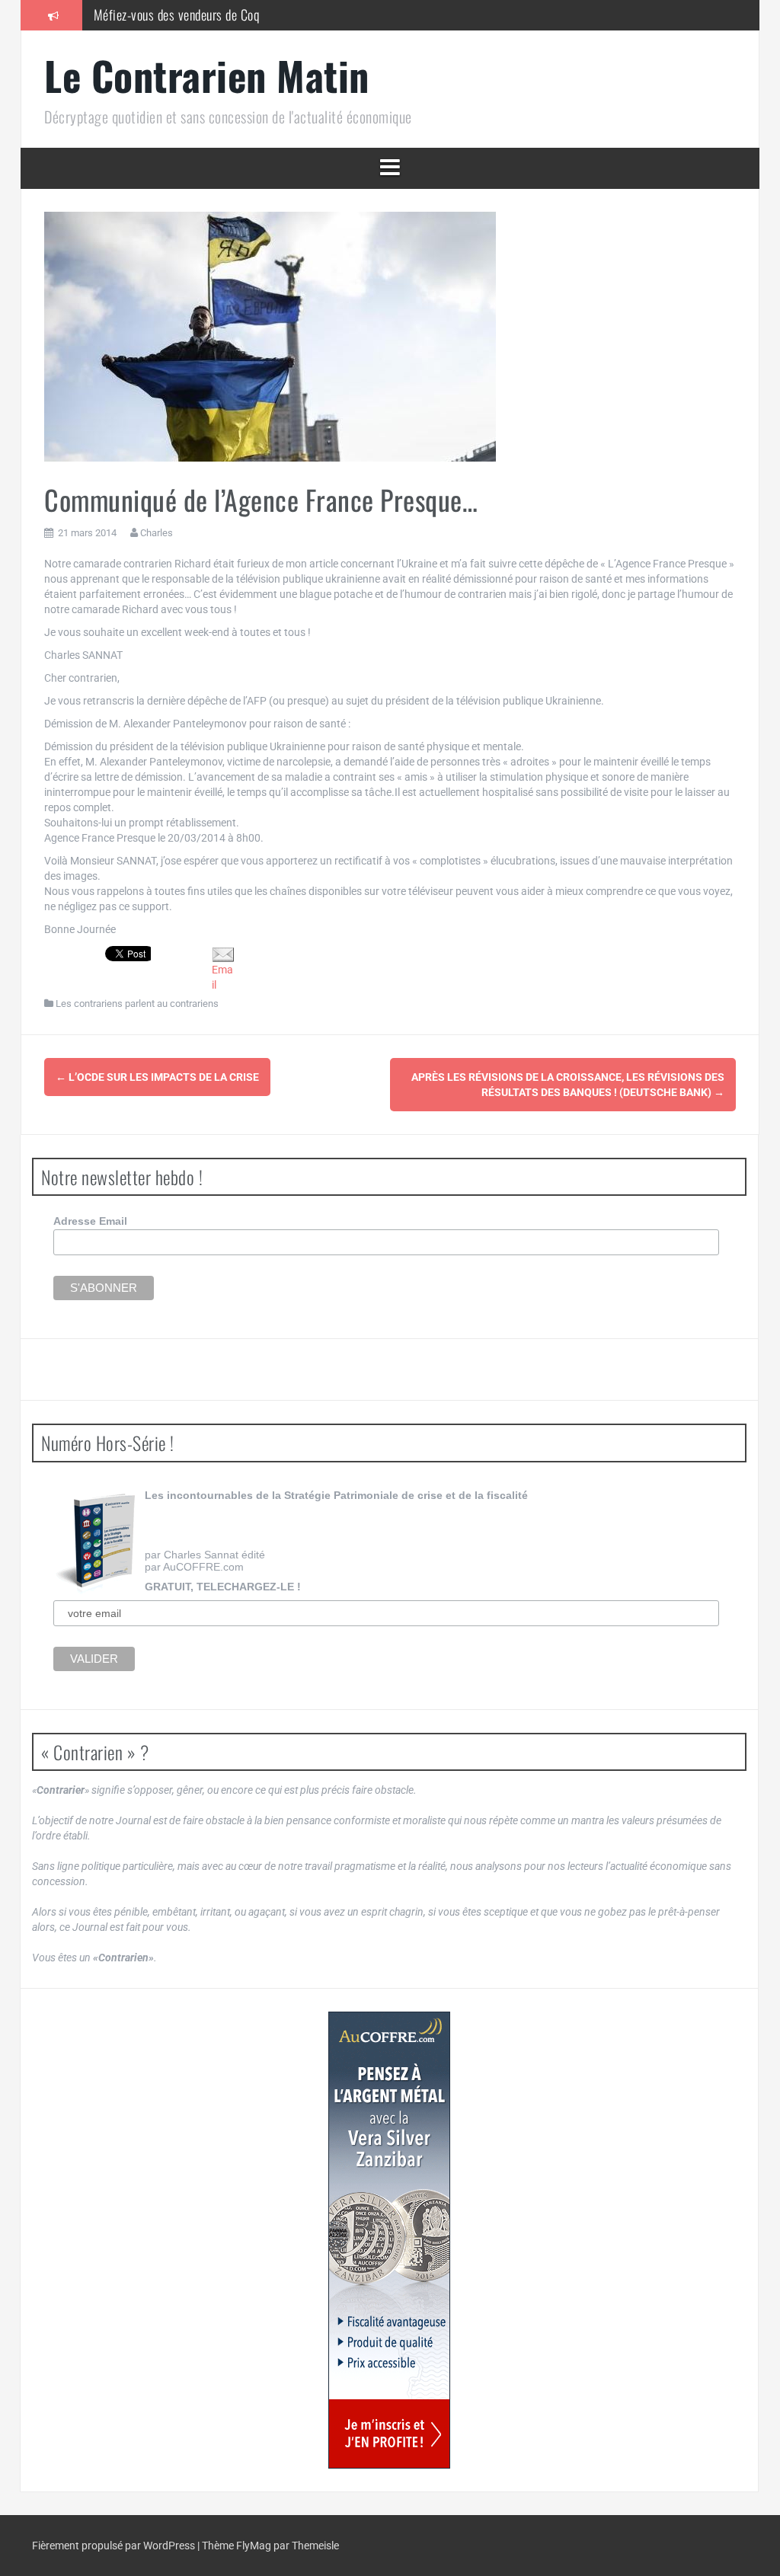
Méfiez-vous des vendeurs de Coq (177, 14)
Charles (157, 533)
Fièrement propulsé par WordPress (115, 2546)
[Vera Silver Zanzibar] (389, 2240)
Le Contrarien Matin (207, 75)
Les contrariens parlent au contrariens (137, 1004)
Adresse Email (90, 1221)
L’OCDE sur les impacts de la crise (157, 1077)
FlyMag (254, 2546)
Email (222, 977)
